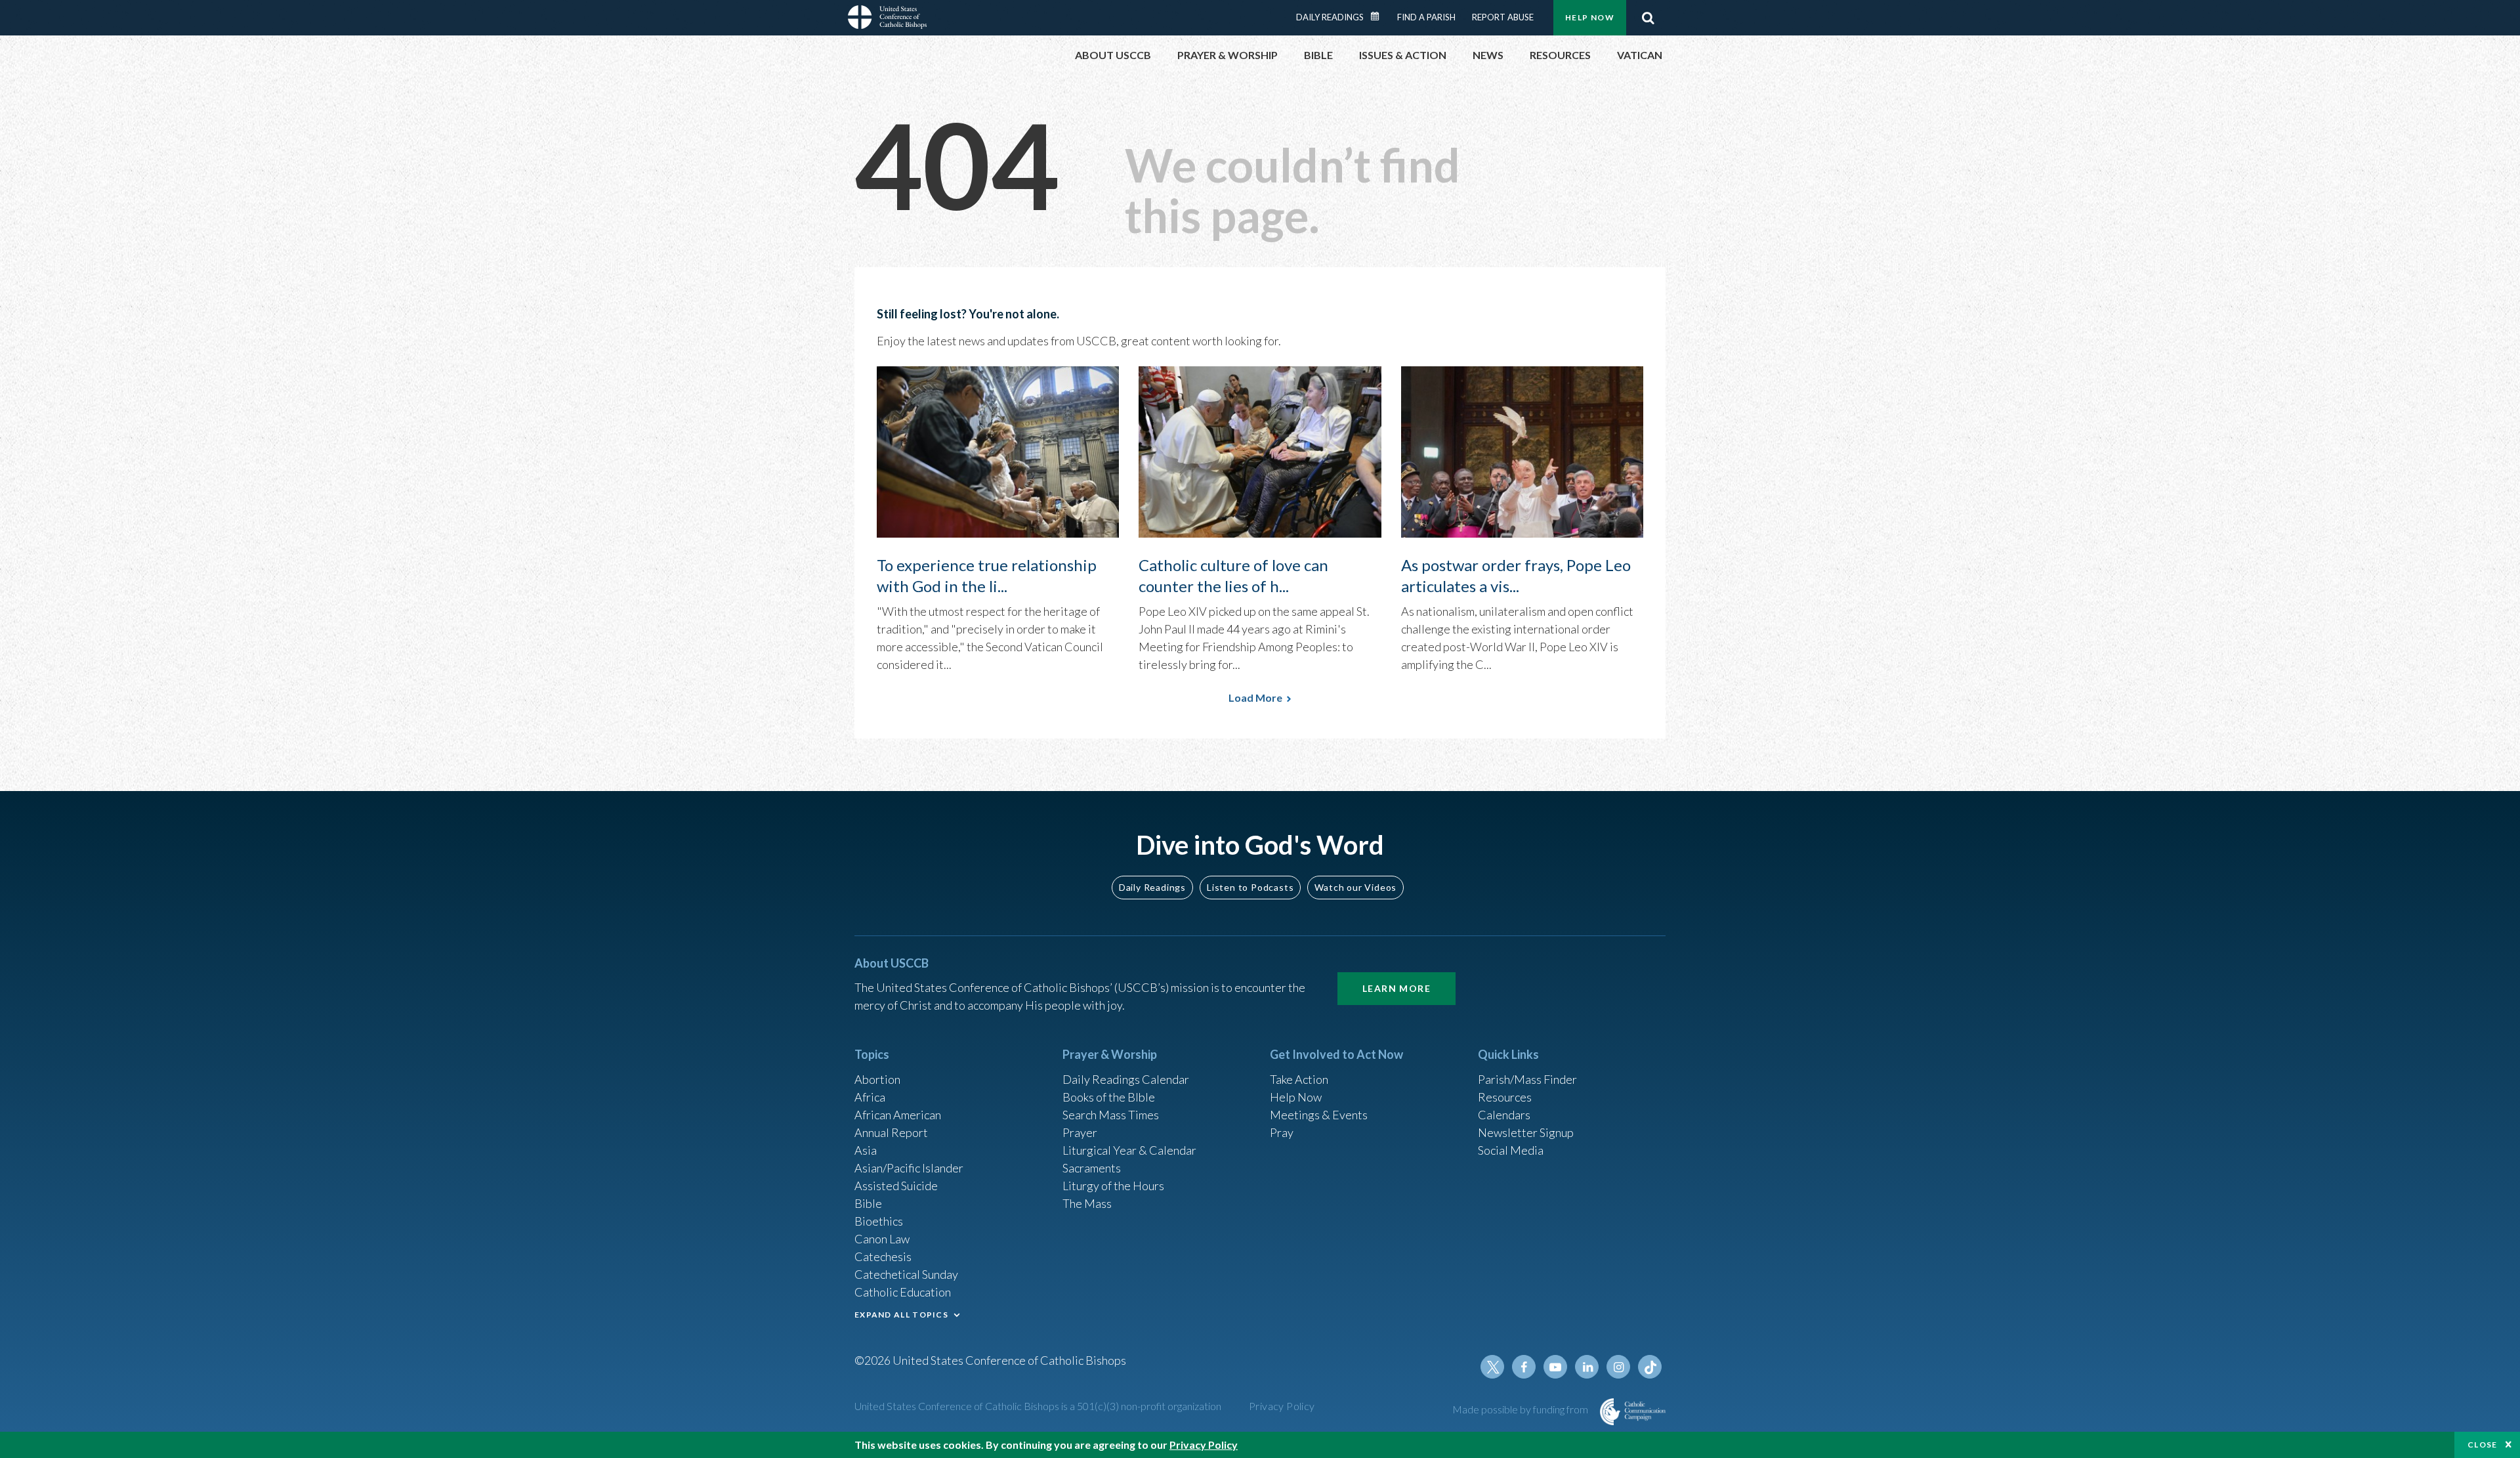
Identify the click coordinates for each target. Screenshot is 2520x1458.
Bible (868, 1203)
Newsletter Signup (1526, 1132)
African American (898, 1115)
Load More (1255, 697)
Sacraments (1092, 1168)
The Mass (1087, 1203)
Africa (870, 1097)
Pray (1282, 1132)
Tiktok (1650, 1367)
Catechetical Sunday (906, 1274)
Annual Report (891, 1132)
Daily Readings (1330, 17)
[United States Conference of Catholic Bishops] (887, 19)
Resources (1505, 1097)
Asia (866, 1150)
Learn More (1396, 988)
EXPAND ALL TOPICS (901, 1315)
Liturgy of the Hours (1113, 1186)
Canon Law (882, 1239)
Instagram (1618, 1367)
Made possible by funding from (1521, 1409)
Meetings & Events (1319, 1115)
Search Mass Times (1111, 1115)
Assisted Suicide (896, 1186)
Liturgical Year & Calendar (1129, 1150)
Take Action (1299, 1079)
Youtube (1555, 1367)
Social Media (1511, 1150)
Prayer (1080, 1132)
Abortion (877, 1079)
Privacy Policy (1282, 1406)
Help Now (1590, 17)
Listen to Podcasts (1250, 887)
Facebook (1524, 1367)
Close (2483, 1445)
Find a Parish (1426, 17)
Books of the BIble (1109, 1097)
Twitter (1492, 1367)
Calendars (1504, 1115)
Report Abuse (1503, 17)
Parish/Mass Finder (1527, 1079)
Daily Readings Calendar (1379, 16)
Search (1648, 18)
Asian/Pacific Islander (909, 1168)
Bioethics (879, 1221)
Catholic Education (903, 1292)
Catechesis (883, 1256)
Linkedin (1587, 1367)
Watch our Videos (1355, 887)
